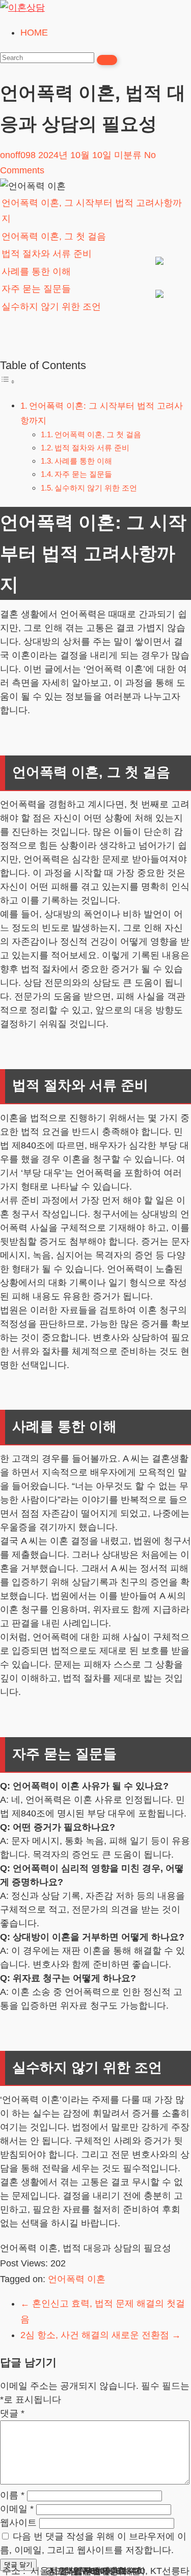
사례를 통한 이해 (36, 271)
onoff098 (18, 155)
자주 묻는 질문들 (36, 289)
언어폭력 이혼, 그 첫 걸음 (54, 236)
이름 (12, 2495)
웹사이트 (18, 2523)
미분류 (128, 155)
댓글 (12, 2413)
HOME (34, 33)
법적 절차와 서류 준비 (47, 254)
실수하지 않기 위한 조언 (51, 307)
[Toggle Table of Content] (8, 381)
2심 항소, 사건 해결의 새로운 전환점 (101, 2335)
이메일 (17, 2509)
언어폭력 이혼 (77, 2279)
